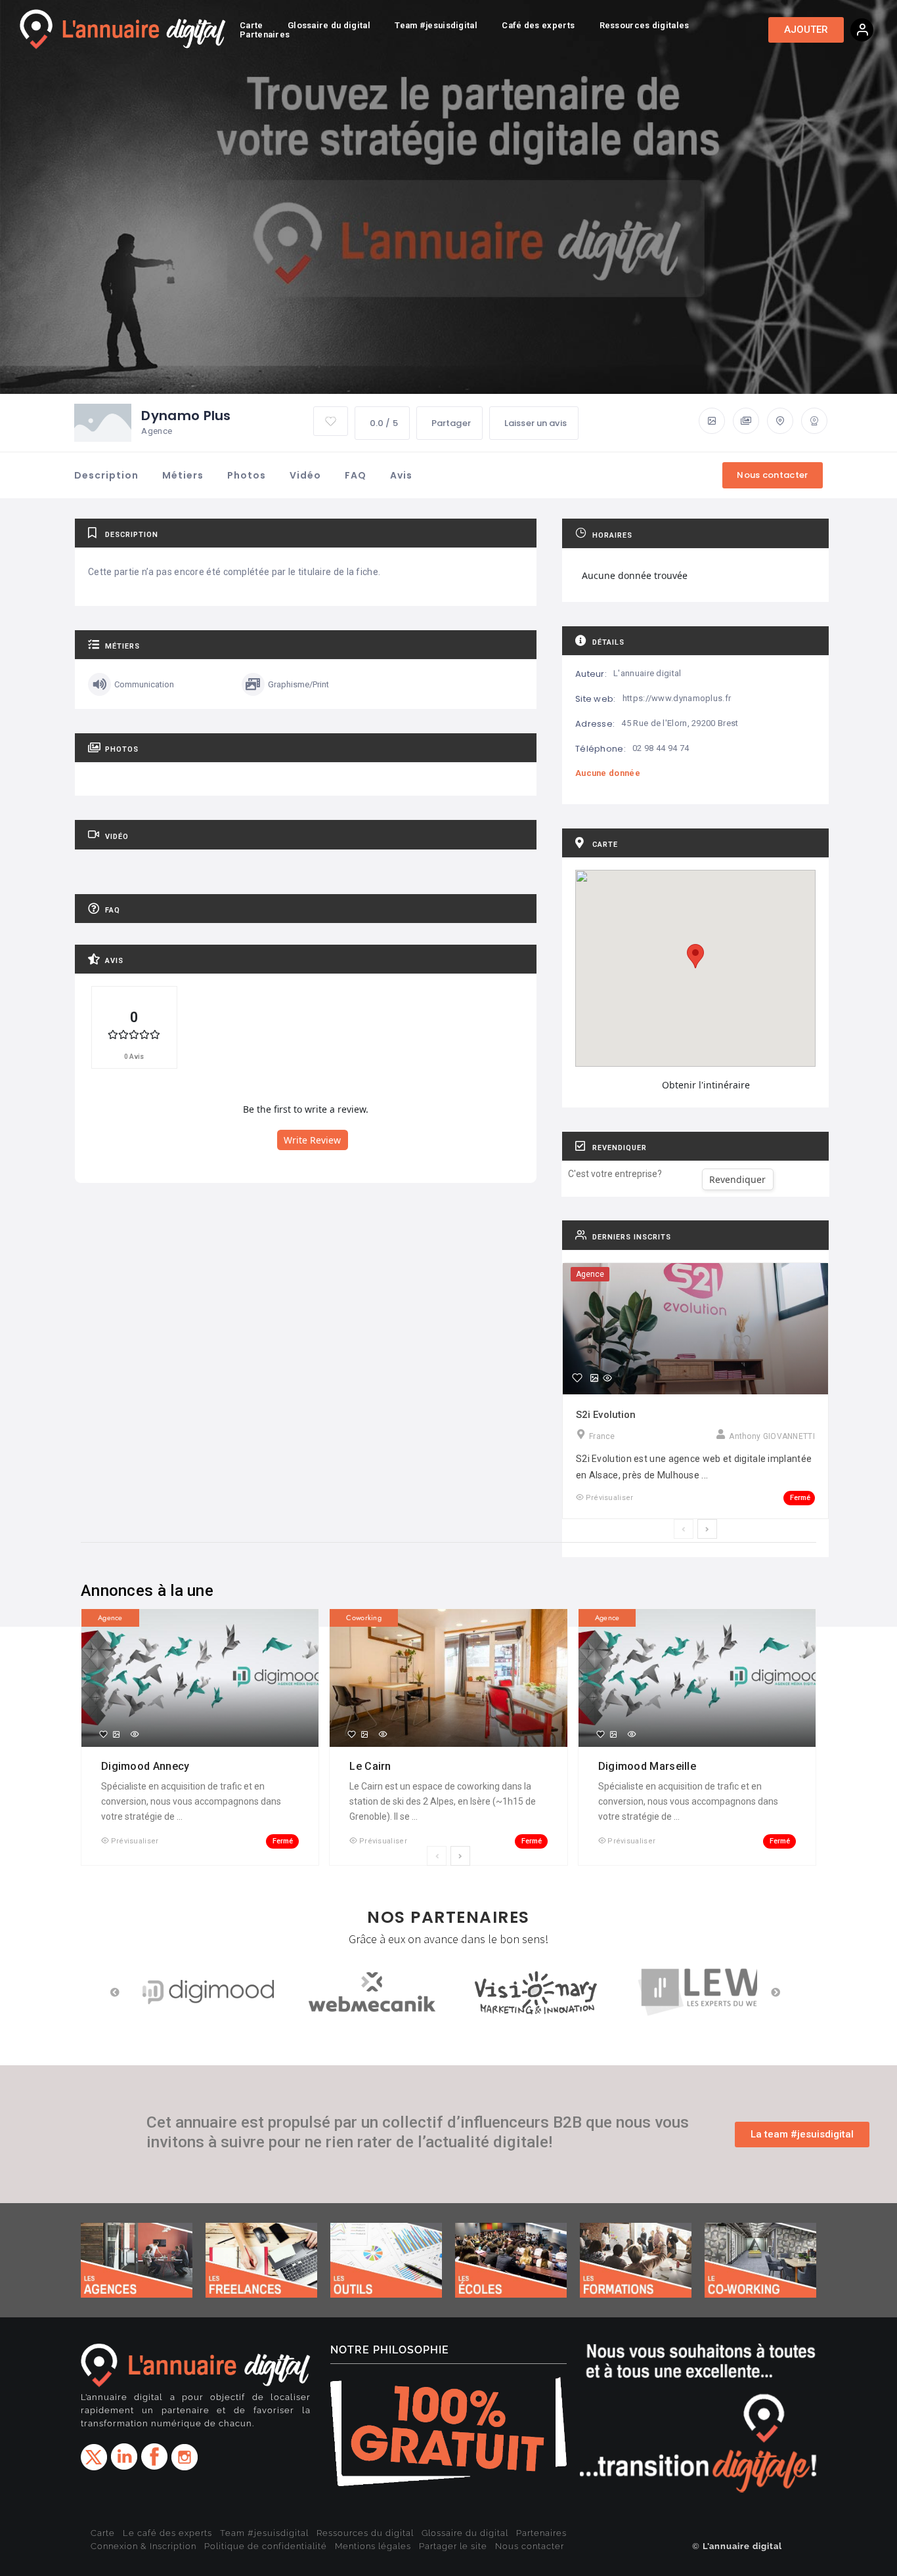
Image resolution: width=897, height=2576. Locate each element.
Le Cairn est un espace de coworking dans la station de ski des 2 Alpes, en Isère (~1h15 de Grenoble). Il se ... (443, 1801)
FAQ (356, 475)
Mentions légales (373, 2546)
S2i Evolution (606, 1415)
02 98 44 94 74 (661, 748)
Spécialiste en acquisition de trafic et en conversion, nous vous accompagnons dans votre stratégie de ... (191, 1801)
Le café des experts (167, 2533)
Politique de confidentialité (266, 2546)
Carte (103, 2533)
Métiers (183, 475)
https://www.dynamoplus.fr (677, 698)
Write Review (312, 1140)
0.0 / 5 (384, 423)
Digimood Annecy (147, 1766)
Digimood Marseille (649, 1766)
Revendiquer (737, 1179)
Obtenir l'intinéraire (706, 1085)
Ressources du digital (365, 2533)
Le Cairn (372, 1766)
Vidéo (305, 475)
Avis (401, 475)
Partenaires (541, 2533)
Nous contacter (530, 2546)
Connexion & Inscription (143, 2546)
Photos (247, 475)
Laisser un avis (536, 423)
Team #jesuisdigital (264, 2533)
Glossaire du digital (465, 2533)
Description (106, 475)
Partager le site (453, 2546)
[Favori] (577, 1378)
